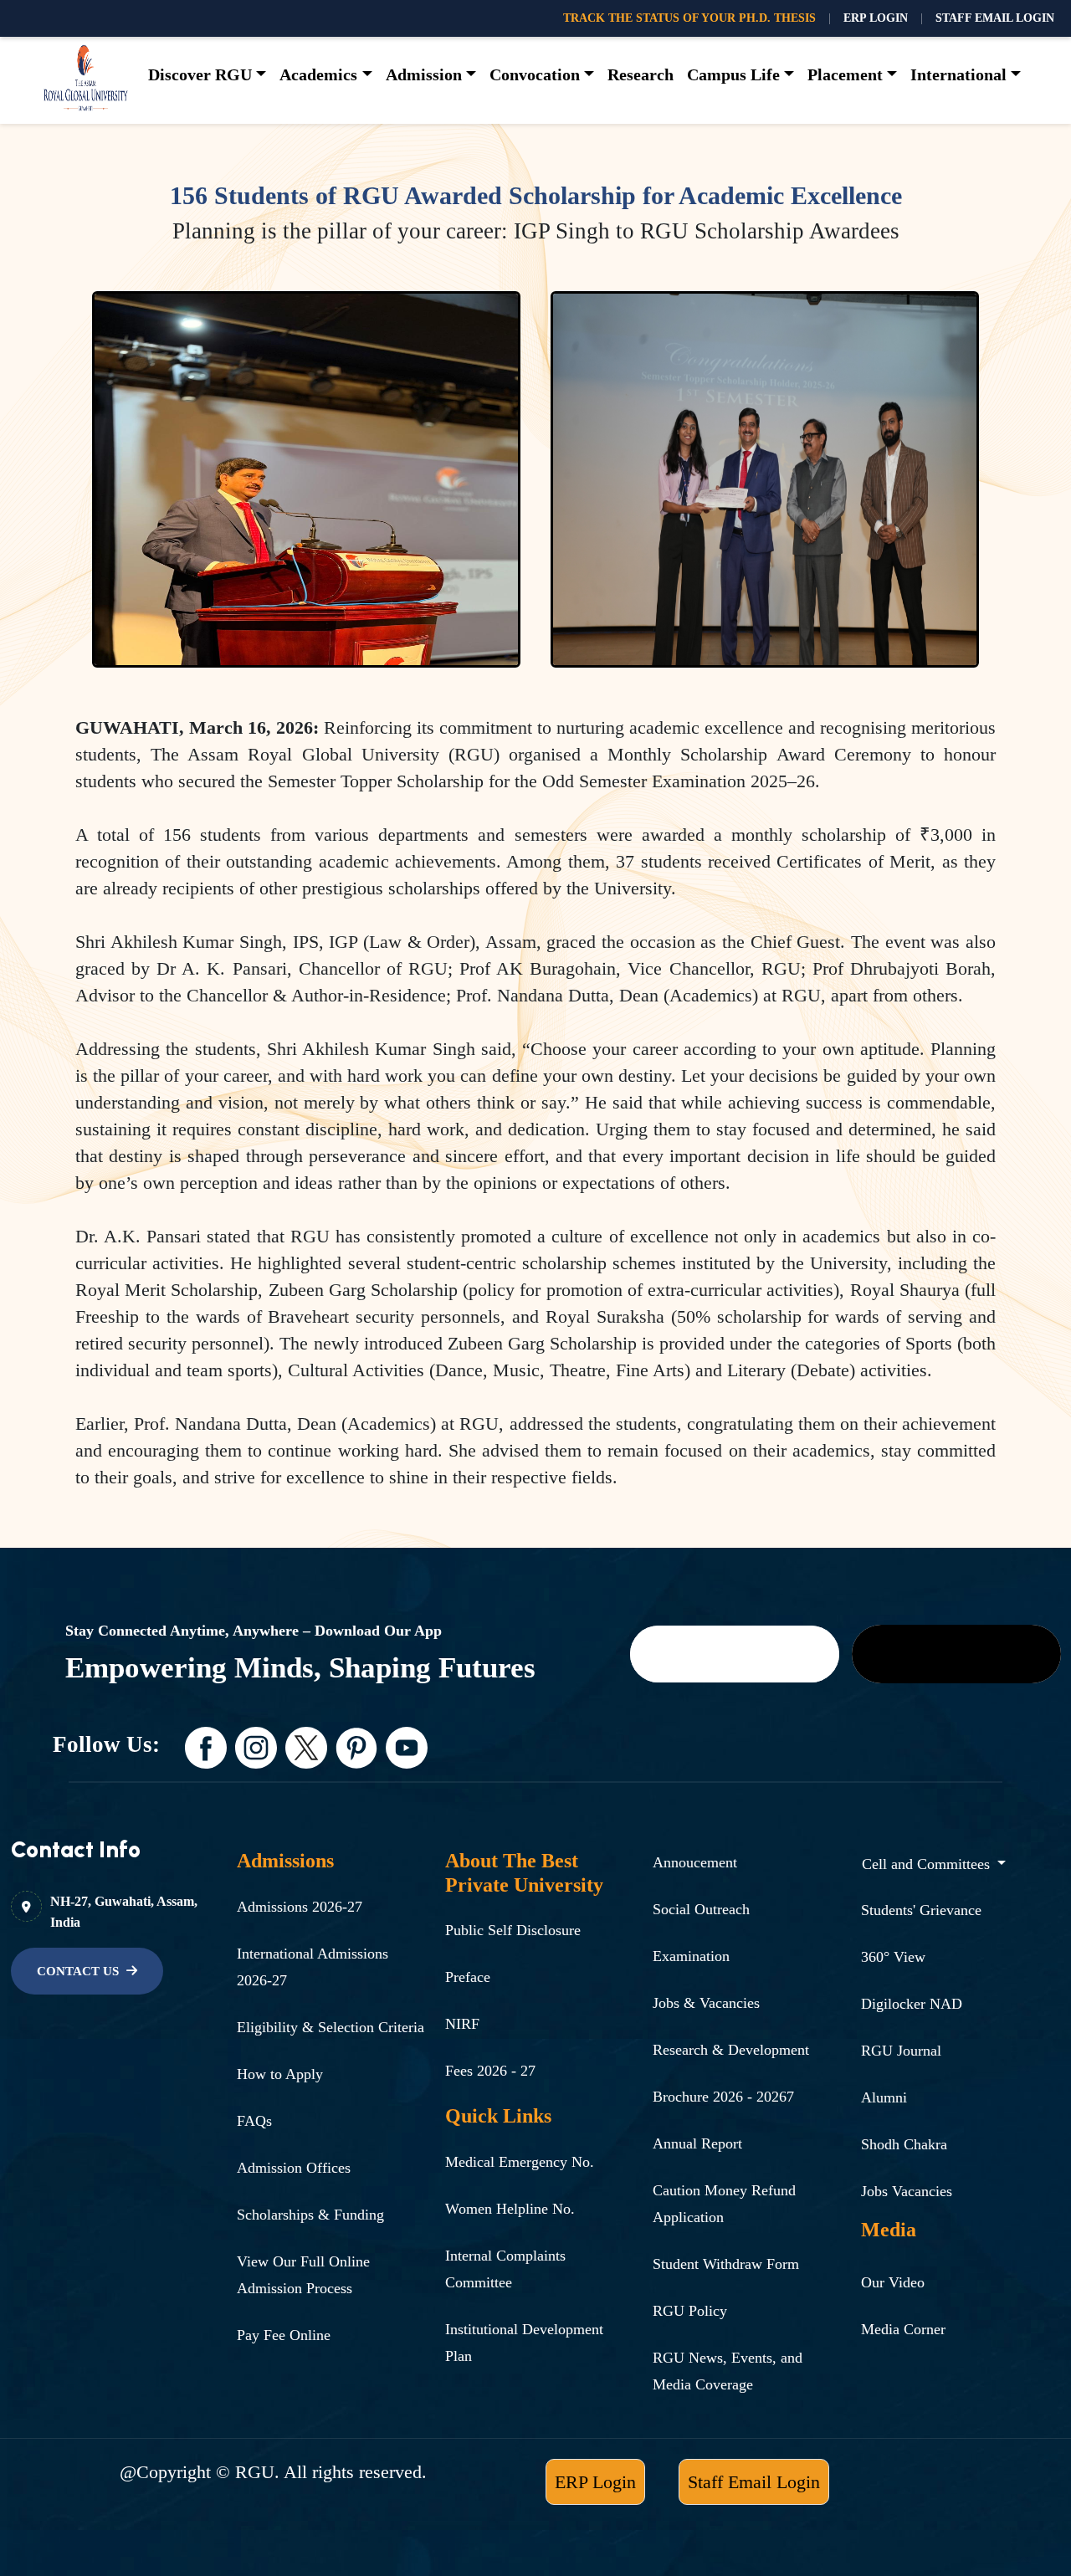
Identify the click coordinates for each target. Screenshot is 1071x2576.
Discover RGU (200, 74)
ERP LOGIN (876, 18)
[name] (735, 1654)
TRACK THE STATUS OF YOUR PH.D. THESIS (689, 18)
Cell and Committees (928, 1864)
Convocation (535, 74)
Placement (845, 74)
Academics (318, 74)
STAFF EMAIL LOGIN (995, 18)
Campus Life (733, 74)
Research (641, 74)
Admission (424, 74)
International (958, 74)
